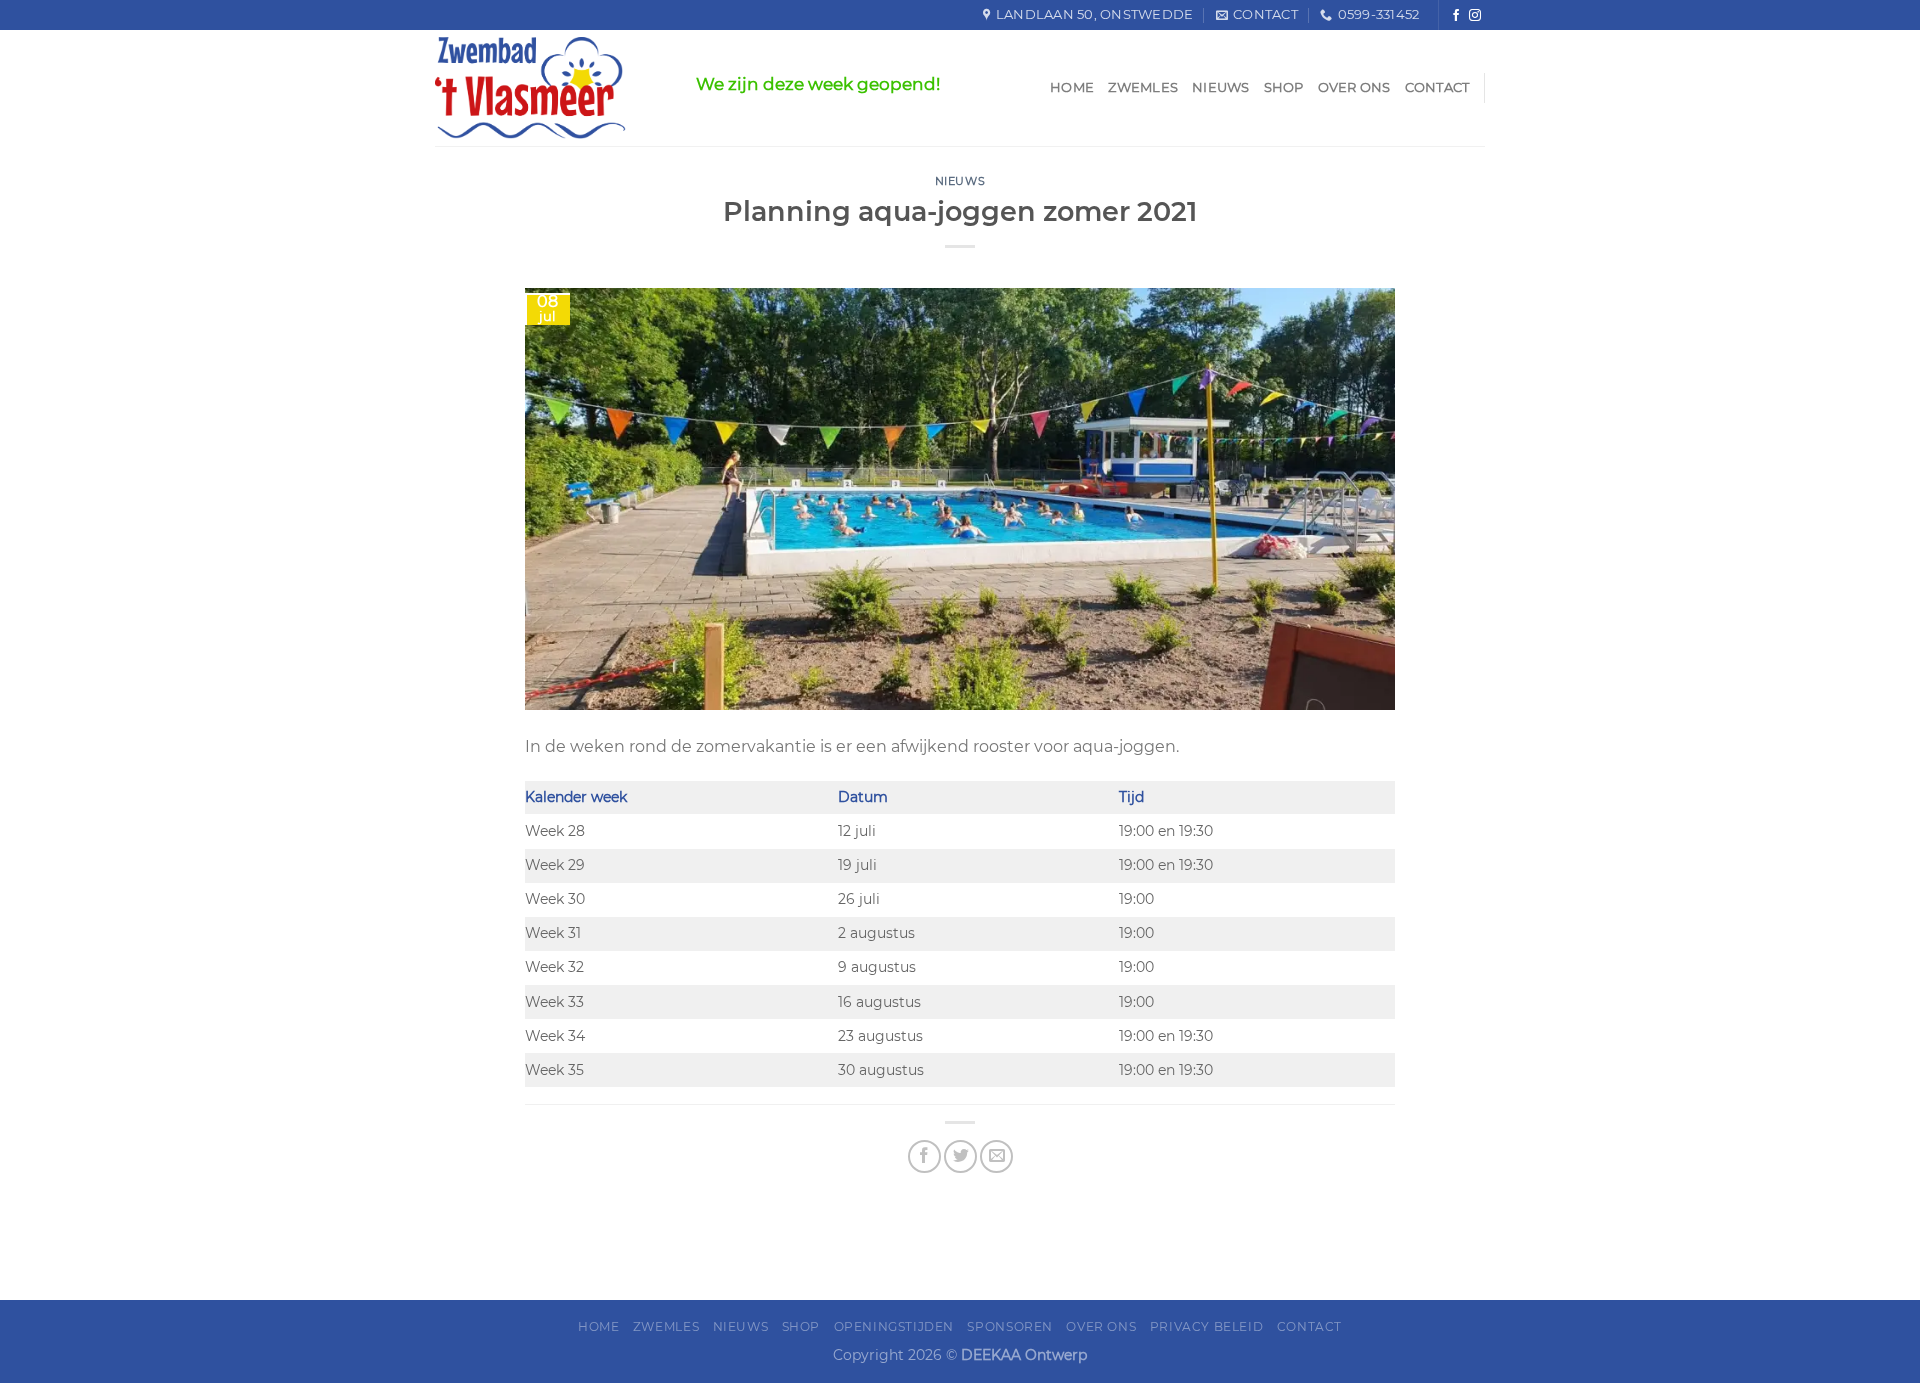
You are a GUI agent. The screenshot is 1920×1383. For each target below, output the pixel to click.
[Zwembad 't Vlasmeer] (550, 88)
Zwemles (1143, 87)
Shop (1284, 87)
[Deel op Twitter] (960, 1156)
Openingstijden (894, 1326)
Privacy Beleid (1207, 1326)
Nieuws (1221, 87)
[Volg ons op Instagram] (1475, 15)
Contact (1437, 87)
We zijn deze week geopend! (818, 84)
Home (1072, 87)
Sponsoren (1010, 1326)
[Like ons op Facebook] (1456, 15)
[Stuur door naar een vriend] (996, 1156)
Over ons (1354, 87)
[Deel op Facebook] (924, 1156)
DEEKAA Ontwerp (1024, 1355)
